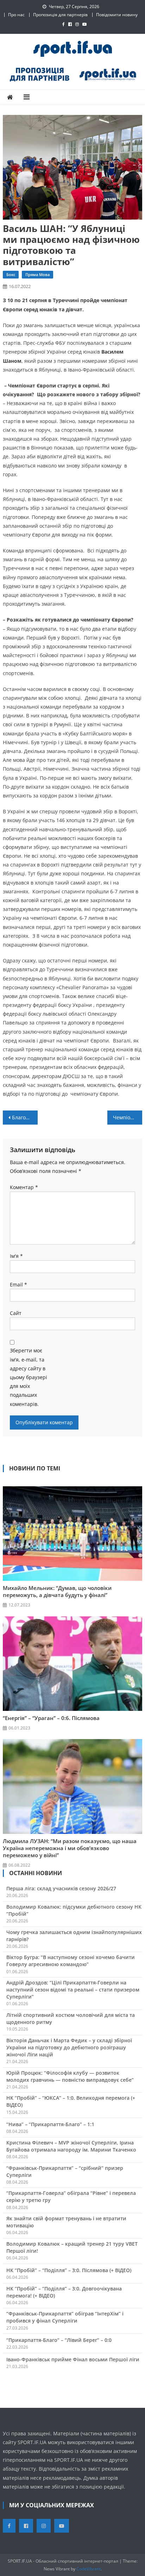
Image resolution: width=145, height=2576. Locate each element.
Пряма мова (37, 274)
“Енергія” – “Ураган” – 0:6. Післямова (51, 1718)
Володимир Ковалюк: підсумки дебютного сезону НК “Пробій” (74, 1910)
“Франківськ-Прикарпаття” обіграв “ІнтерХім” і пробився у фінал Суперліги (65, 2317)
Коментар (24, 1187)
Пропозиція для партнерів (60, 15)
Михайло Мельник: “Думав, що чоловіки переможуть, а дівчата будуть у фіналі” (57, 1591)
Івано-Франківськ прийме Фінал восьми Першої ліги (73, 2359)
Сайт (16, 1313)
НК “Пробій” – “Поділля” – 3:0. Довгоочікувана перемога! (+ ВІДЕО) (64, 2292)
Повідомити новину (117, 15)
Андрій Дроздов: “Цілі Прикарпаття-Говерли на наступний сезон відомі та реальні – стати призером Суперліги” (73, 1990)
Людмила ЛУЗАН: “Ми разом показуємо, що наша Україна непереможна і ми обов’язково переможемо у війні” (70, 1848)
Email (18, 1284)
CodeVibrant (89, 2569)
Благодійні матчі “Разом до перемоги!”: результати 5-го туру (25, 1117)
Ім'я (16, 1256)
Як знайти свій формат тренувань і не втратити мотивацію (66, 2222)
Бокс (11, 274)
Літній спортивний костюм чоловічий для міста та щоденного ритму (71, 2018)
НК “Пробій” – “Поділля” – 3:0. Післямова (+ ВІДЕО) (69, 2270)
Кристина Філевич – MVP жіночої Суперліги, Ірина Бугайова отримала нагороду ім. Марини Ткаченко (71, 2146)
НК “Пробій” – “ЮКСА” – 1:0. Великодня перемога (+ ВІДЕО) (71, 2101)
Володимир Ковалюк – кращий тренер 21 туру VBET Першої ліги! (72, 2247)
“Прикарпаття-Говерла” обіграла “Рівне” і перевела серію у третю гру (71, 2196)
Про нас (16, 15)
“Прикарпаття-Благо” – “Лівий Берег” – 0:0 (59, 2340)
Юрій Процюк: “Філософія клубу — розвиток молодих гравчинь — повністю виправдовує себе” (70, 2076)
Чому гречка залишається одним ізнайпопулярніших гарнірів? (74, 1936)
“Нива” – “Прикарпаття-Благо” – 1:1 (50, 2124)
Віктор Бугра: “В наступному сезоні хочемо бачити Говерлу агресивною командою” (71, 1961)
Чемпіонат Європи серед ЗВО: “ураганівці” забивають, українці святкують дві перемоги (128, 1117)
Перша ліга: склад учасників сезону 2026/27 (61, 1888)
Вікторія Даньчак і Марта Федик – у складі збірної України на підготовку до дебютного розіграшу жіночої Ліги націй (69, 2047)
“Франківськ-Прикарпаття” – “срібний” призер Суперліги (65, 2171)
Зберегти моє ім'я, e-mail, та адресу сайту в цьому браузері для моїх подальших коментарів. (29, 1377)
